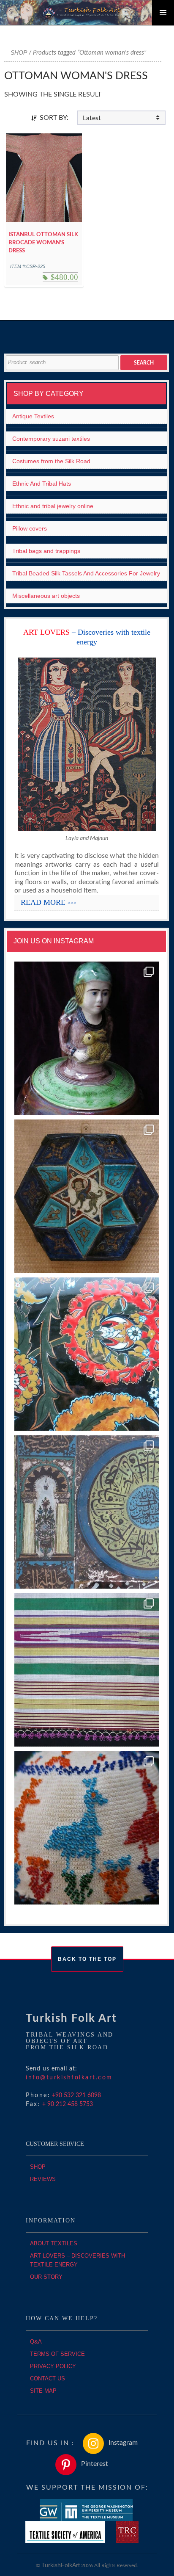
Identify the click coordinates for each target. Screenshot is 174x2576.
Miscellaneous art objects (46, 596)
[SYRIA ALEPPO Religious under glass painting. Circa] (87, 1512)
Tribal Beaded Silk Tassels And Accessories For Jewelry (86, 573)
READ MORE (49, 902)
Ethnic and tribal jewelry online (53, 506)
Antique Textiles (33, 416)
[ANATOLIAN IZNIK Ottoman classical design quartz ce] (87, 1354)
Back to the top (87, 1959)
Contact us (48, 2378)
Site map (43, 2391)
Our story (46, 2277)
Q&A (36, 2342)
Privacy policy (53, 2366)
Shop (19, 53)
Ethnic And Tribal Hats (42, 484)
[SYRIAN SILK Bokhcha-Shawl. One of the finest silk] (87, 1670)
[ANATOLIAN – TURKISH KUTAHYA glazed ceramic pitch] (87, 1038)
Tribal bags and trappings (46, 551)
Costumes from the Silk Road (51, 461)
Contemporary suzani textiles (51, 439)
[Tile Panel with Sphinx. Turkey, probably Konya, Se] (87, 1196)
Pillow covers (30, 528)
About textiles (54, 2243)
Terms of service (57, 2354)
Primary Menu (163, 13)
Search (144, 363)
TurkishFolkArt (61, 2565)
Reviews (43, 2179)
